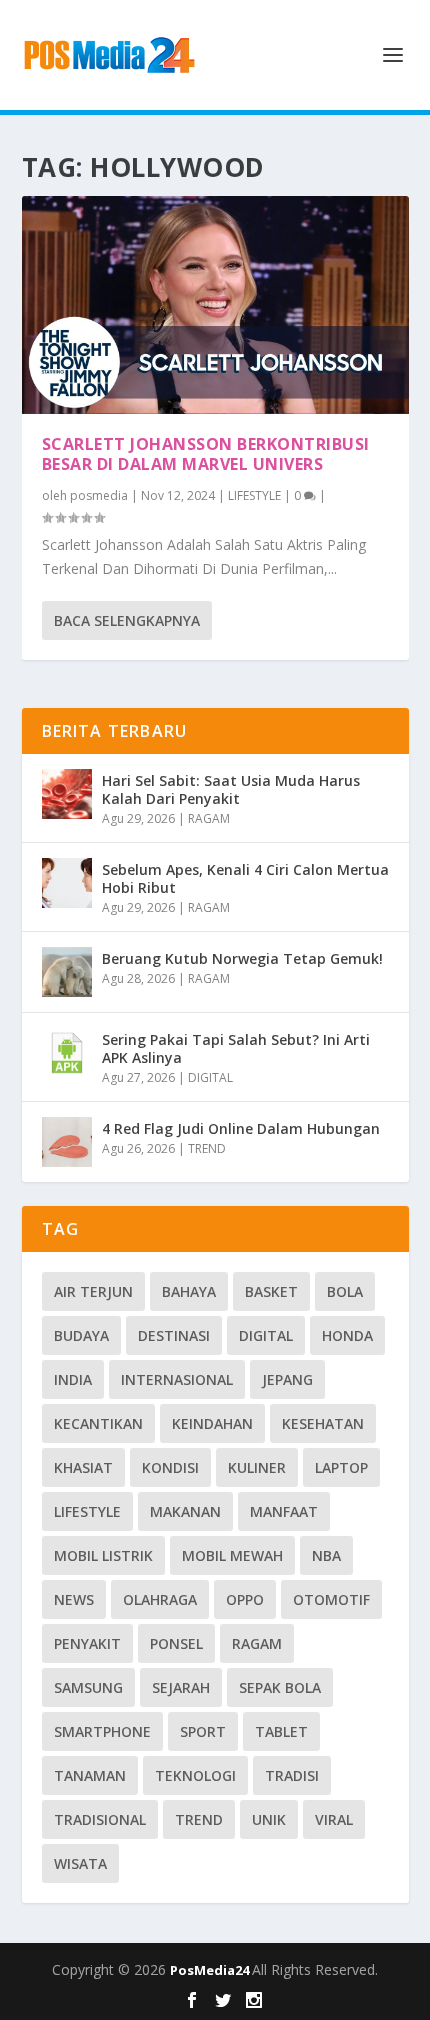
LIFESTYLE (254, 495)
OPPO (245, 1599)
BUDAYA (81, 1335)
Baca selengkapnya (127, 620)
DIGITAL (210, 1077)
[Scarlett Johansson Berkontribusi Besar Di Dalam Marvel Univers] (215, 305)
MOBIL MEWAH (232, 1555)
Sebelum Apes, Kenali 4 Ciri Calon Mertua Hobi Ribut (245, 878)
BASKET (271, 1291)
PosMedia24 (211, 1970)
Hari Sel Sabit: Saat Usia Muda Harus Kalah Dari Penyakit (231, 789)
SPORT (203, 1731)
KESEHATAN (323, 1423)
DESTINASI (174, 1335)
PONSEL (176, 1643)
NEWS (74, 1599)
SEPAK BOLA (280, 1687)
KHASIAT (83, 1467)
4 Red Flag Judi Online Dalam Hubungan (241, 1128)
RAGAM (209, 818)
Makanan (185, 1511)
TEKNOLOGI (195, 1775)
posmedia (99, 495)
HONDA (347, 1335)
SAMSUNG (88, 1687)
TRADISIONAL (100, 1819)
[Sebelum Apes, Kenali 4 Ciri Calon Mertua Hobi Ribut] (67, 883)
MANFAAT (284, 1511)
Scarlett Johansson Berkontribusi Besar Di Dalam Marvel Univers (206, 454)
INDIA (73, 1379)
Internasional (177, 1379)
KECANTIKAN (98, 1423)
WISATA (80, 1863)
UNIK (269, 1819)
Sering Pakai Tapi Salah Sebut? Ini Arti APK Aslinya (236, 1048)
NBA (326, 1555)
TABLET (281, 1731)
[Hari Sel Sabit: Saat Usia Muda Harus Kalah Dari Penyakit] (67, 794)
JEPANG (287, 1379)
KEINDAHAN (212, 1423)
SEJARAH (181, 1687)
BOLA (345, 1291)
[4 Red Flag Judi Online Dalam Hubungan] (67, 1142)
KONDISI (170, 1467)
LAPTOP (341, 1467)
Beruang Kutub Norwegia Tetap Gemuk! (242, 958)
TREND (207, 1148)
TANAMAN (90, 1775)
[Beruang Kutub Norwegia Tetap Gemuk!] (67, 972)
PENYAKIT (87, 1643)
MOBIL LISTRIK (103, 1555)
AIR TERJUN (93, 1291)
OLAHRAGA (160, 1599)
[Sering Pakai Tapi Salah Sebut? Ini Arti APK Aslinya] (67, 1053)
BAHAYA (189, 1291)
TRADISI (292, 1775)
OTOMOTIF (331, 1599)
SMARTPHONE (102, 1731)
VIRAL (334, 1819)
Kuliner (257, 1467)
